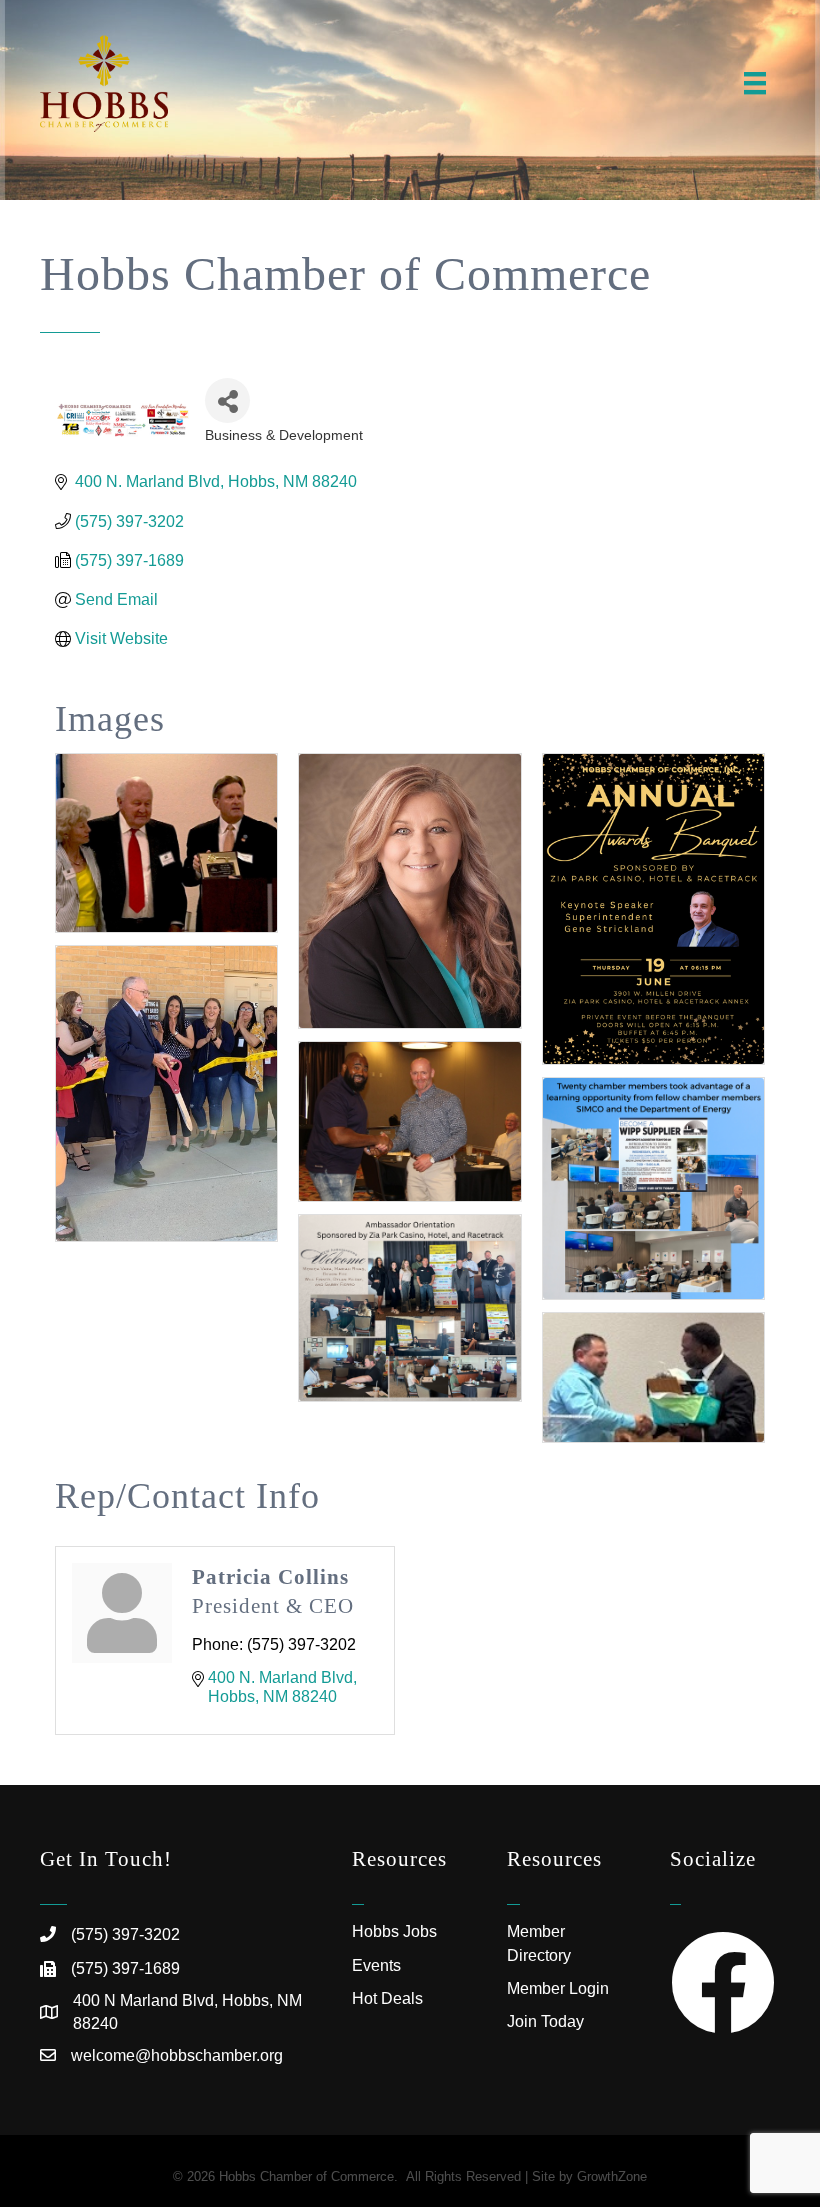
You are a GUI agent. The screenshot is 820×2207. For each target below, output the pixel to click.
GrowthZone (612, 2176)
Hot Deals (387, 1998)
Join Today (545, 2021)
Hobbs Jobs (394, 1931)
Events (376, 1965)
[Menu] (755, 83)
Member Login (558, 1988)
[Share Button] (227, 400)
